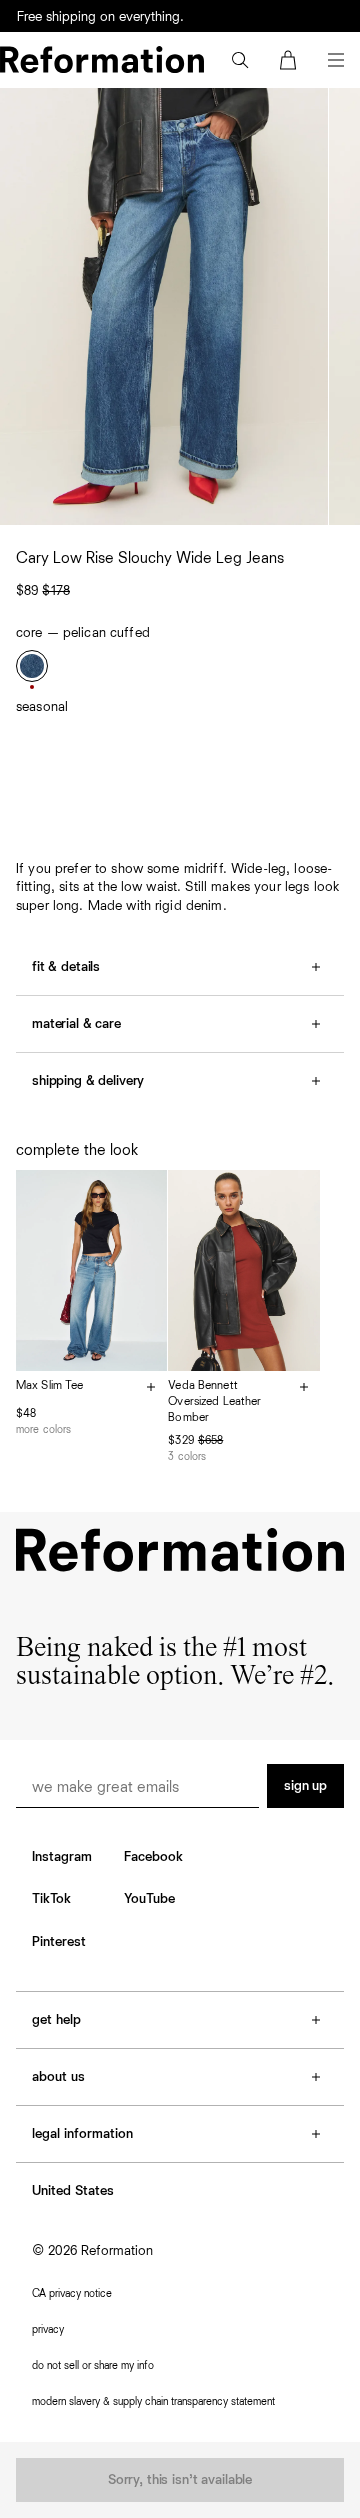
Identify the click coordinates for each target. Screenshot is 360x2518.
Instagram (62, 1857)
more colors (43, 1429)
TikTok (51, 1899)
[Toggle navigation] (336, 60)
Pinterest (59, 1942)
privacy (48, 2329)
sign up (305, 1786)
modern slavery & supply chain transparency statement (153, 2401)
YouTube (149, 1899)
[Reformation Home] (102, 59)
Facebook (153, 1857)
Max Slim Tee (49, 1386)
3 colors (187, 1456)
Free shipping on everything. (100, 17)
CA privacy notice (72, 2293)
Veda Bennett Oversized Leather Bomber (214, 1401)
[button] (240, 60)
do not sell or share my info (93, 2365)
